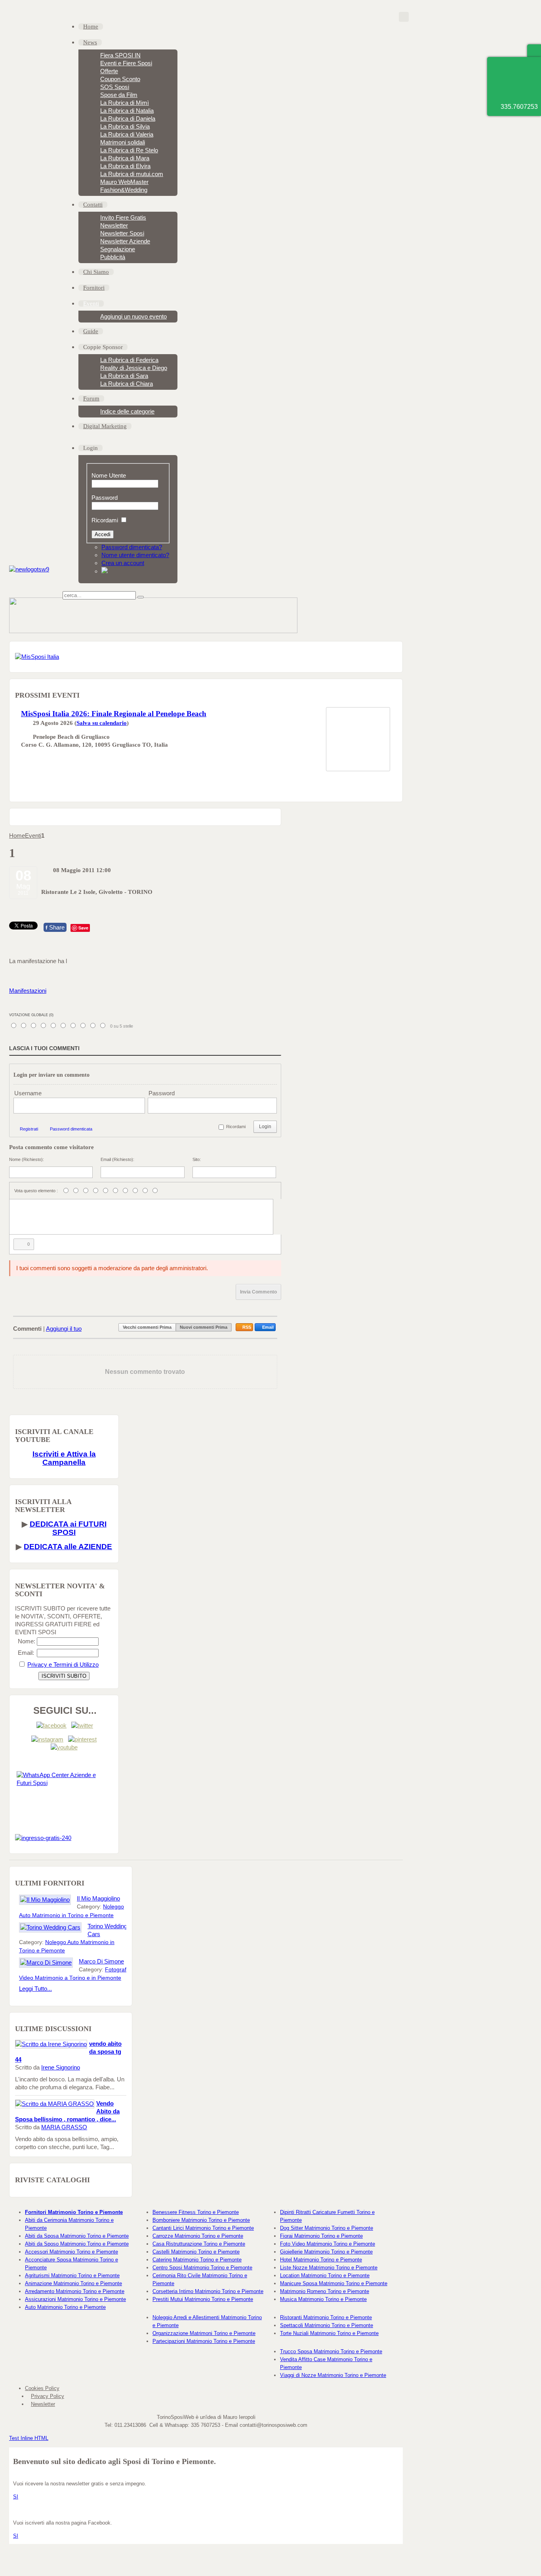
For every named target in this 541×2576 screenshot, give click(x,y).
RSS (247, 1327)
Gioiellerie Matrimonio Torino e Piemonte (326, 2252)
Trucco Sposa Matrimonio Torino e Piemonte (331, 2351)
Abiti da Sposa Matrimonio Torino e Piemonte (77, 2236)
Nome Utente (109, 475)
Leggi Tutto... (35, 1989)
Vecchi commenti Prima (147, 1327)
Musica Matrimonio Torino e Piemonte (323, 2299)
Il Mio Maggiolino (98, 1898)
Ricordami (105, 520)
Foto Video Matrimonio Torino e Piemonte (328, 2244)
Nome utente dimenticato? (135, 555)
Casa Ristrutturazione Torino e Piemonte (199, 2244)
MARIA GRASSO (64, 2127)
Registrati (29, 1129)
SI (16, 2497)
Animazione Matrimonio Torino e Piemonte (73, 2283)
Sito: (197, 1159)
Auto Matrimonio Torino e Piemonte (65, 2307)
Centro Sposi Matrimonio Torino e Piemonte (202, 2268)
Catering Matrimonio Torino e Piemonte (197, 2260)
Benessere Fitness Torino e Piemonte (196, 2212)
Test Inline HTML (29, 2438)
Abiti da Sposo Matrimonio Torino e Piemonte (77, 2244)
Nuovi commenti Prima (204, 1327)
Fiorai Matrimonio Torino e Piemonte (321, 2236)
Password (105, 498)
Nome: (27, 1641)
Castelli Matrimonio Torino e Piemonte (196, 2252)
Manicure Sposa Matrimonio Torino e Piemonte (334, 2283)
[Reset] (141, 597)
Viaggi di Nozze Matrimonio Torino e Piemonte (333, 2375)
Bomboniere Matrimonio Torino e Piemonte (201, 2220)
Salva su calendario (102, 723)
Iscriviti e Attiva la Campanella (64, 1458)
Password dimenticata (71, 1129)
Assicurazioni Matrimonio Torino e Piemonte (75, 2299)
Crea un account (123, 563)
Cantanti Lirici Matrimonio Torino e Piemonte (203, 2228)
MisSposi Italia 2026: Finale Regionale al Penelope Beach (114, 714)
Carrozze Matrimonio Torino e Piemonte (198, 2236)
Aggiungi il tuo (64, 1329)
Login (265, 1127)
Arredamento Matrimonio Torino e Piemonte (75, 2291)
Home (17, 836)
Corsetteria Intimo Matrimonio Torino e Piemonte (208, 2291)
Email (268, 1327)
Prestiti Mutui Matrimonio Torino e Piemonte (203, 2299)
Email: (26, 1653)
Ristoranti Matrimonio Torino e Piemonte (326, 2317)
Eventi (33, 836)
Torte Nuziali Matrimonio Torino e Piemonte (329, 2333)
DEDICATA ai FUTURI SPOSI (68, 1528)
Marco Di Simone (101, 1961)
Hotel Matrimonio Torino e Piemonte (321, 2260)
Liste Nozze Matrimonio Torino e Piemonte (329, 2268)
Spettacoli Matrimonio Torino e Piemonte (327, 2325)
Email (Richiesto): (117, 1159)
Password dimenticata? (132, 547)
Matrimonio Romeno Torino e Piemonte (325, 2291)
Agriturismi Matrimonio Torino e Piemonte (72, 2275)
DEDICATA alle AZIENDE (68, 1547)
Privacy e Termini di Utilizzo (63, 1665)
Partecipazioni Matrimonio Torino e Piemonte (204, 2341)
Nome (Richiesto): (27, 1159)
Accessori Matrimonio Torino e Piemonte (71, 2252)
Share (55, 927)
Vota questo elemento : (36, 1191)
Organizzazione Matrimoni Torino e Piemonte (204, 2333)
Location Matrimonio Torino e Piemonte (325, 2275)
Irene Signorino (61, 2067)
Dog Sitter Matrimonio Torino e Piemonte (327, 2228)
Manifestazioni (28, 991)
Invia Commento (258, 1292)
